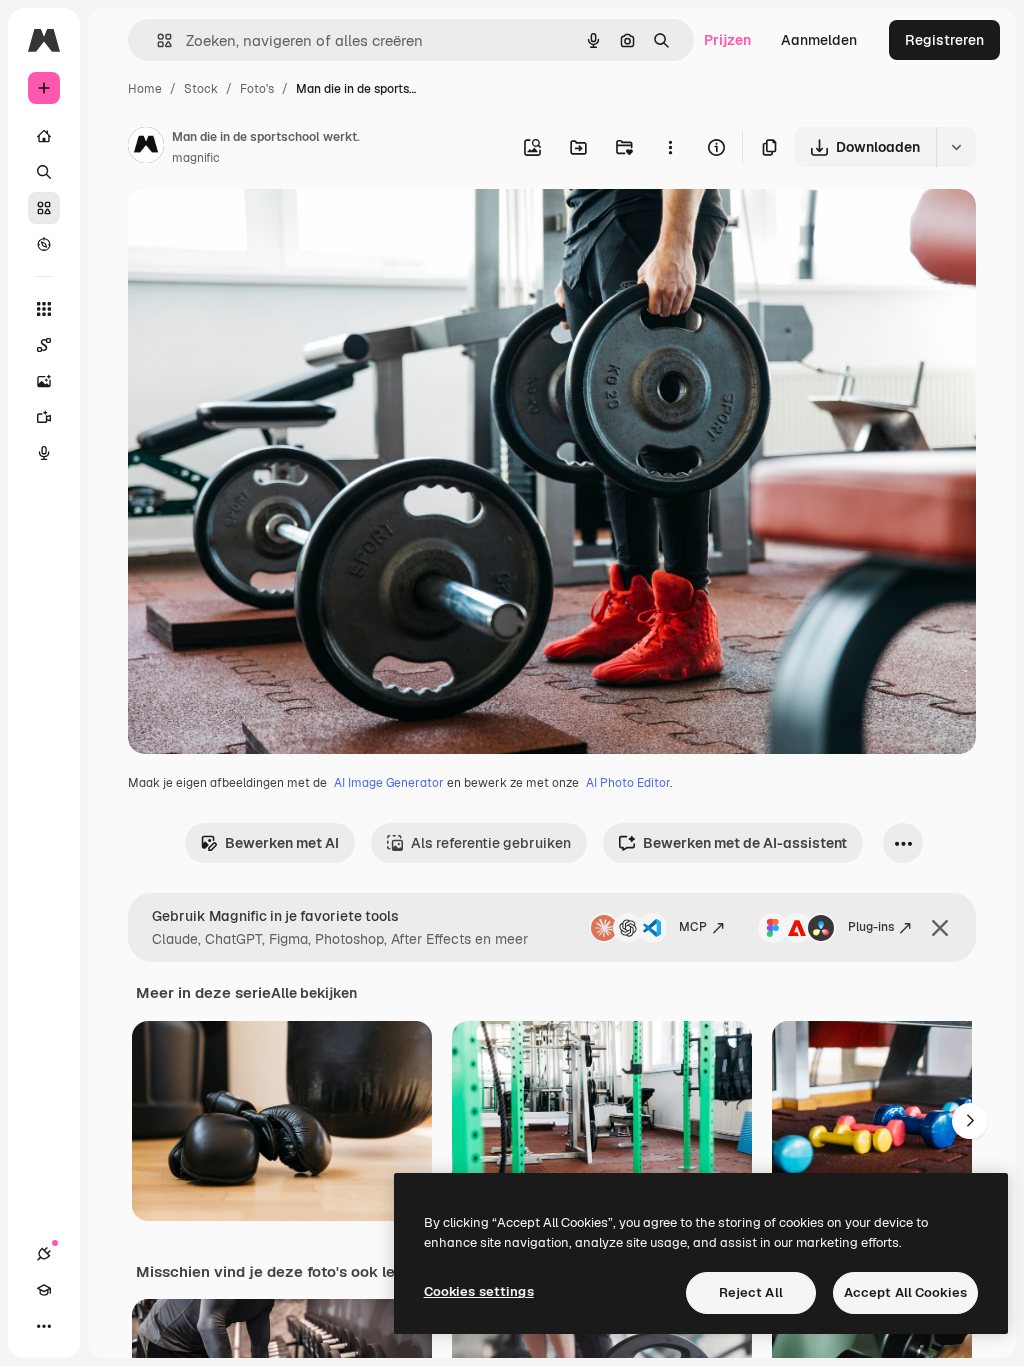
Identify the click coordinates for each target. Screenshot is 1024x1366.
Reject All (751, 1292)
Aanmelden (819, 40)
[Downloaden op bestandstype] (956, 147)
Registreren (944, 40)
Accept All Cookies (905, 1292)
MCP (693, 927)
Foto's (257, 89)
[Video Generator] (44, 417)
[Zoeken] (44, 172)
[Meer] (44, 1326)
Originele (259, 227)
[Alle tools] (44, 309)
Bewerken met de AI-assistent (745, 843)
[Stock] (44, 208)
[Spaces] (44, 345)
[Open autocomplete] (156, 40)
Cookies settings (479, 1291)
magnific (196, 158)
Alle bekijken (314, 993)
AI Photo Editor (628, 783)
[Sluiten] (940, 928)
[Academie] (44, 1290)
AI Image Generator (389, 783)
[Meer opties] (670, 147)
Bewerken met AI (282, 843)
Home (145, 89)
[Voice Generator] (44, 453)
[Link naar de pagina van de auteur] (146, 148)
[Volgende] (970, 1121)
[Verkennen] (44, 244)
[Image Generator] (44, 381)
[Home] (44, 136)
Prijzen (727, 40)
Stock (201, 89)
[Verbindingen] (44, 1254)
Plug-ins (871, 927)
